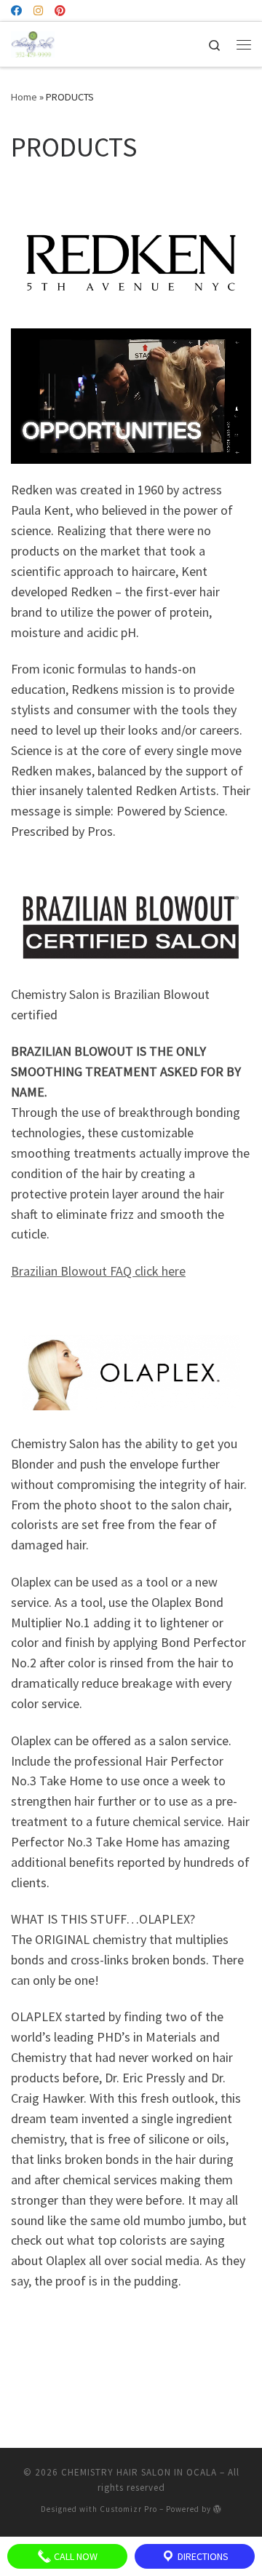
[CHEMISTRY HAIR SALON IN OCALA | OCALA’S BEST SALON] (33, 42)
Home (24, 97)
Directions (202, 2556)
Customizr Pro (128, 2509)
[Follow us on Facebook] (16, 11)
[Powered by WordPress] (218, 2509)
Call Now (75, 2556)
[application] (131, 396)
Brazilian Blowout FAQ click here (98, 1271)
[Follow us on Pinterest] (60, 11)
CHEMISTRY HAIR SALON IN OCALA (139, 2472)
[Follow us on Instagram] (38, 11)
